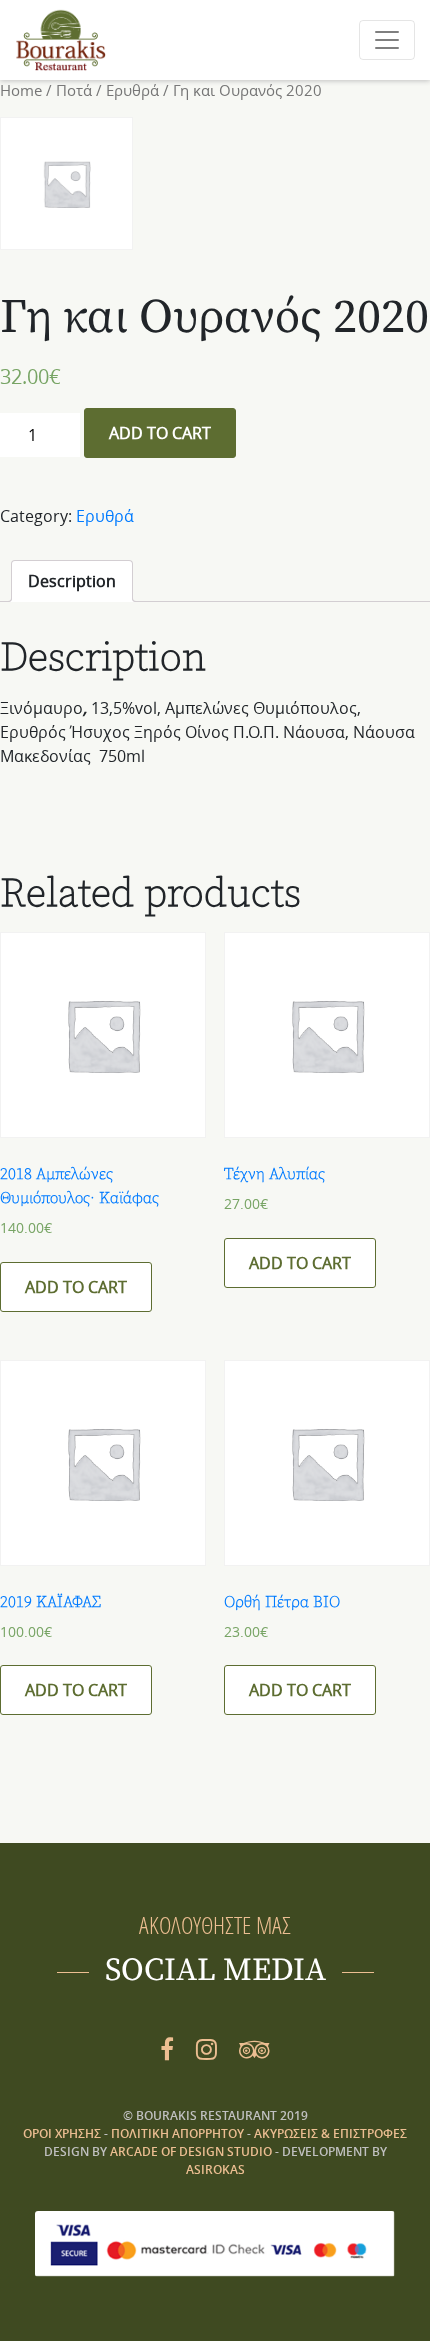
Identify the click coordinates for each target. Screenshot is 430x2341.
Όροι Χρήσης (63, 2133)
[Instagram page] (206, 2049)
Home (21, 90)
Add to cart (160, 433)
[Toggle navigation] (387, 40)
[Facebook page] (167, 2049)
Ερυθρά (132, 90)
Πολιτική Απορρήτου (179, 2133)
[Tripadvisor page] (254, 2049)
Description (72, 581)
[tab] (72, 581)
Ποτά (74, 90)
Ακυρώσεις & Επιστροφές (330, 2133)
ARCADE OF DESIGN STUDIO (191, 2151)
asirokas (215, 2169)
